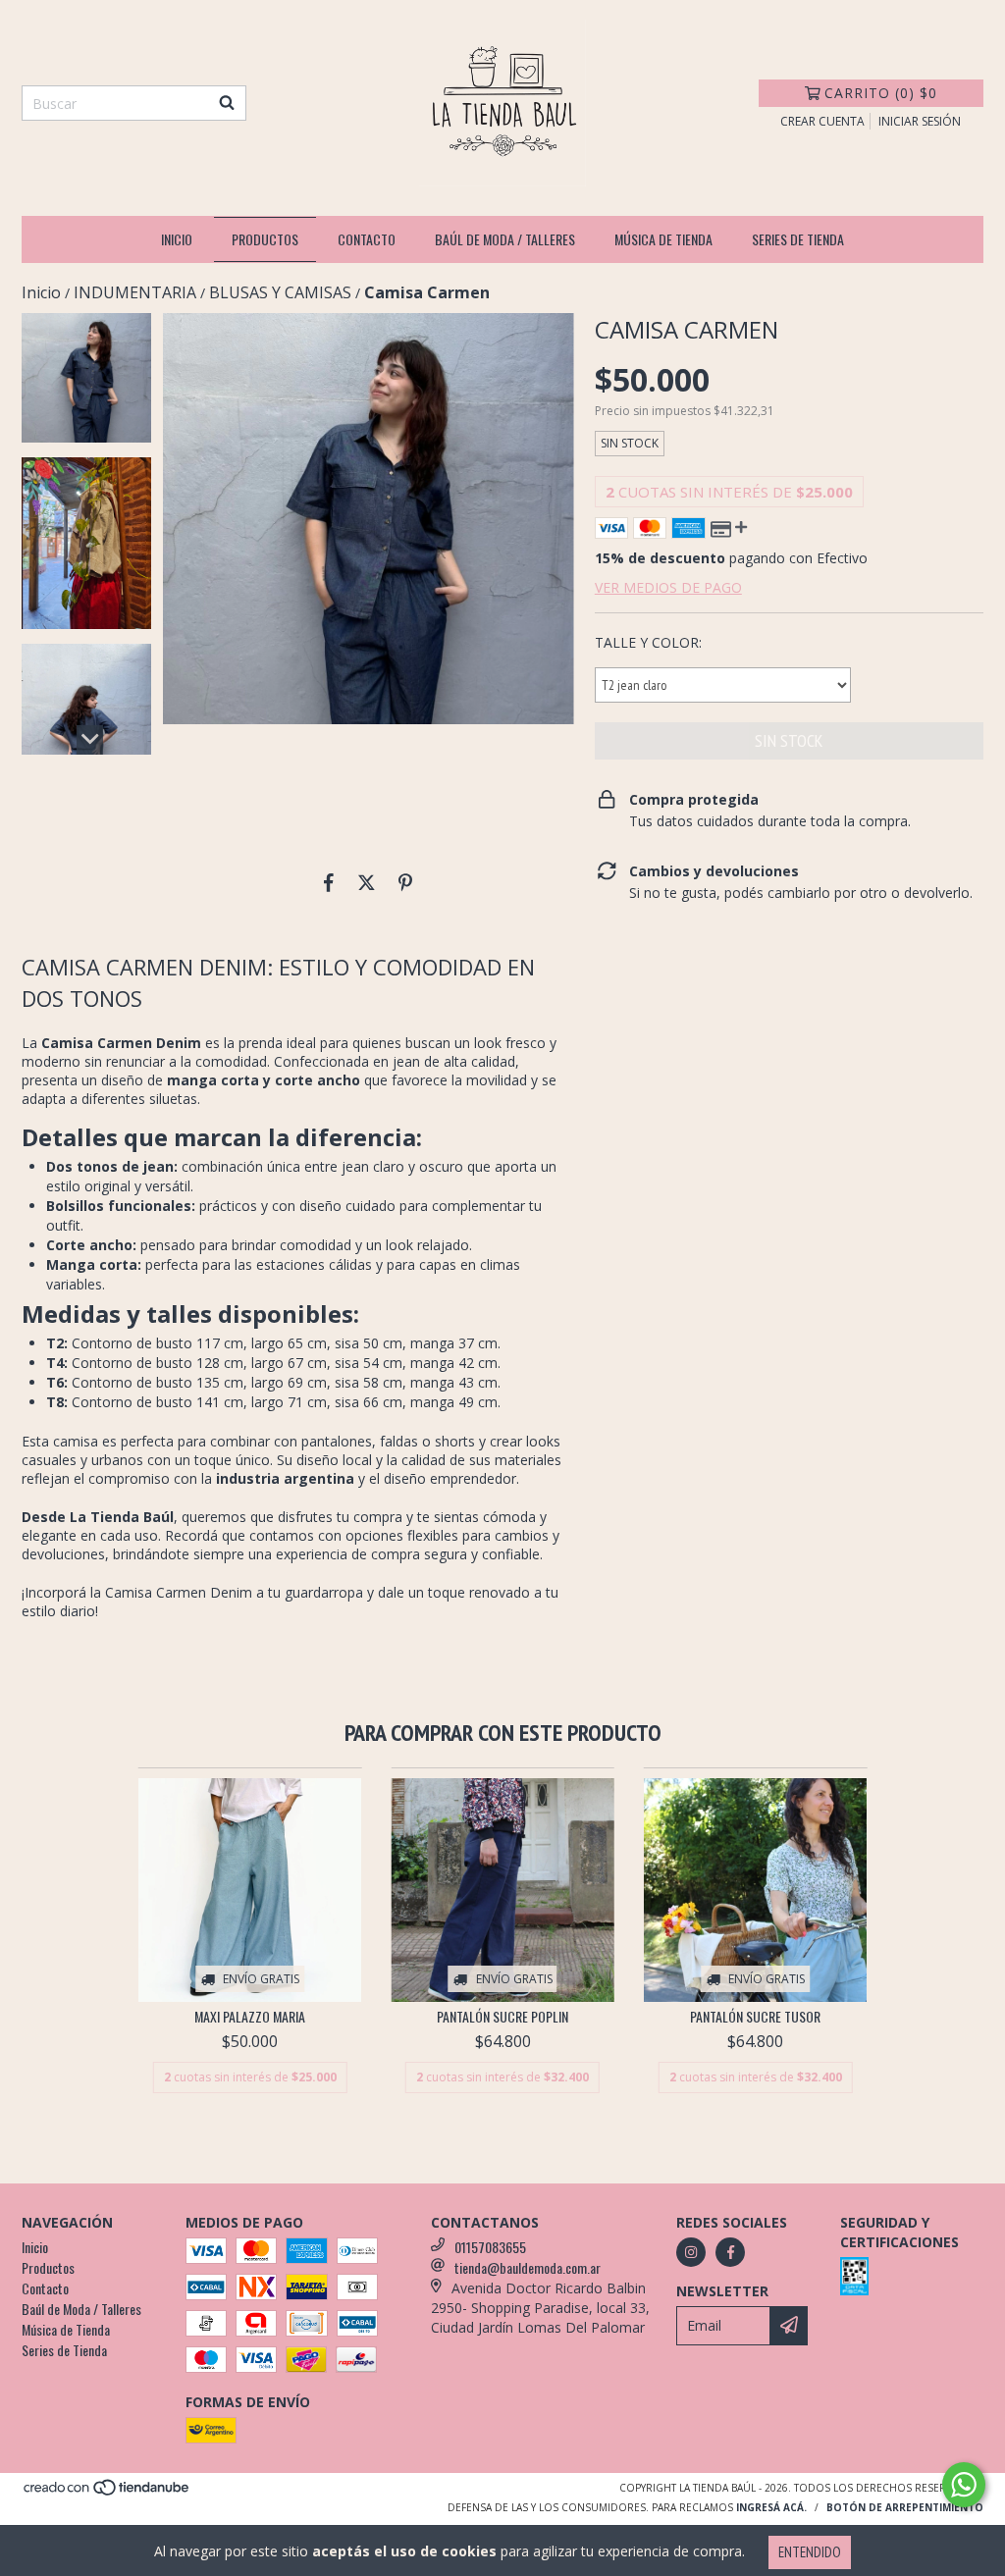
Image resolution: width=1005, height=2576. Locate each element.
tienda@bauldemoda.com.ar (528, 2267)
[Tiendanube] (107, 2493)
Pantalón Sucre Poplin (502, 2017)
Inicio (177, 239)
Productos (265, 239)
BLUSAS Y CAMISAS (280, 292)
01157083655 (490, 2247)
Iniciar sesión (920, 121)
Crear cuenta (822, 121)
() (881, 93)
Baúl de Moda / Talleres (505, 239)
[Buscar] (227, 103)
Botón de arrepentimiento (905, 2507)
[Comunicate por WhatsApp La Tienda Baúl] (964, 2485)
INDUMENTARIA (135, 292)
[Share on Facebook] (329, 882)
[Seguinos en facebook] (730, 2252)
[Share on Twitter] (367, 882)
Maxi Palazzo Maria (250, 2017)
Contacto (367, 239)
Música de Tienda (663, 239)
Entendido (810, 2552)
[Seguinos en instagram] (691, 2252)
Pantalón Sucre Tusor (755, 2017)
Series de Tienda (798, 239)
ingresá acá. (771, 2507)
